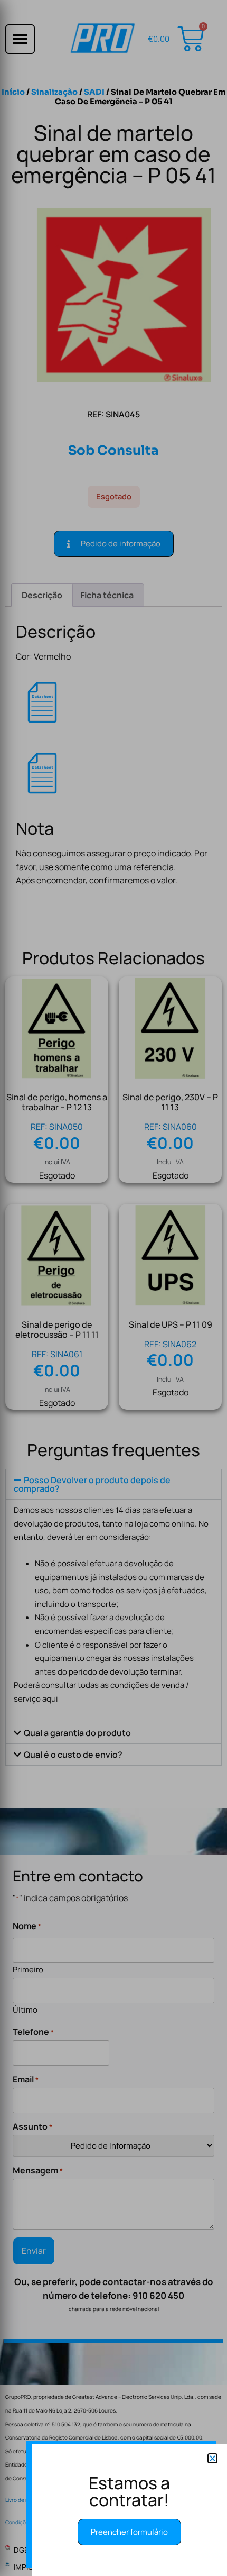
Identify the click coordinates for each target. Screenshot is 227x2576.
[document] (113, 1288)
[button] (212, 2458)
